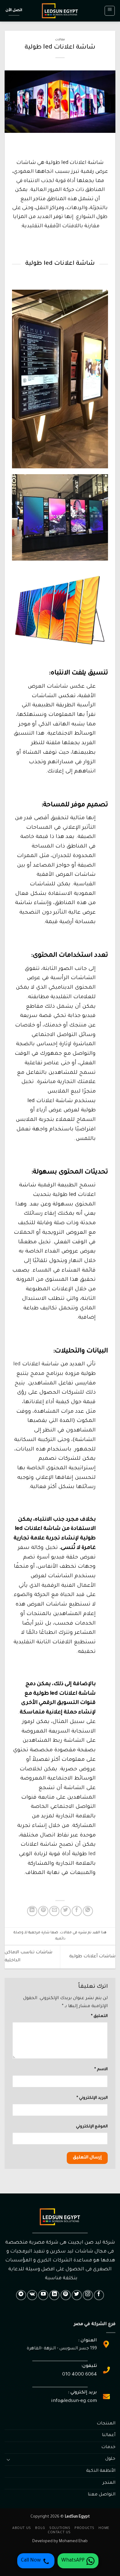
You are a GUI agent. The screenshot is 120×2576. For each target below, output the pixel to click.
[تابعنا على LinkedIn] (54, 2295)
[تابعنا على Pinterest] (66, 2295)
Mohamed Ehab (73, 2542)
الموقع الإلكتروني (92, 2127)
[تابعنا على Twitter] (77, 2295)
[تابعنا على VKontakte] (32, 2295)
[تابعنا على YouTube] (43, 2295)
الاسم (101, 2070)
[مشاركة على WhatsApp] (88, 1911)
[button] (110, 11)
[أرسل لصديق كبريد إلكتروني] (54, 1911)
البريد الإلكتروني (92, 2098)
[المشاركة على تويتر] (66, 1911)
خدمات (108, 2447)
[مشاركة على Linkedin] (32, 1911)
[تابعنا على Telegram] (21, 2295)
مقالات (60, 40)
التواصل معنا (102, 2495)
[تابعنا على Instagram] (88, 2295)
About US (22, 2528)
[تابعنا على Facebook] (99, 2295)
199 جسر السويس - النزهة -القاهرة (62, 2349)
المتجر (109, 2483)
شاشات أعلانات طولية (92, 1957)
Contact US (59, 2533)
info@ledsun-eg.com (74, 2401)
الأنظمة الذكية (101, 2471)
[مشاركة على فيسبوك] (77, 1911)
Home (104, 2528)
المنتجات (106, 2424)
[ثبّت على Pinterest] (43, 1911)
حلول (110, 2459)
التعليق (99, 2016)
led (17, 1365)
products (84, 2528)
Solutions (60, 2528)
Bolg (40, 2528)
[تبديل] (8, 2459)
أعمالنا (109, 2435)
